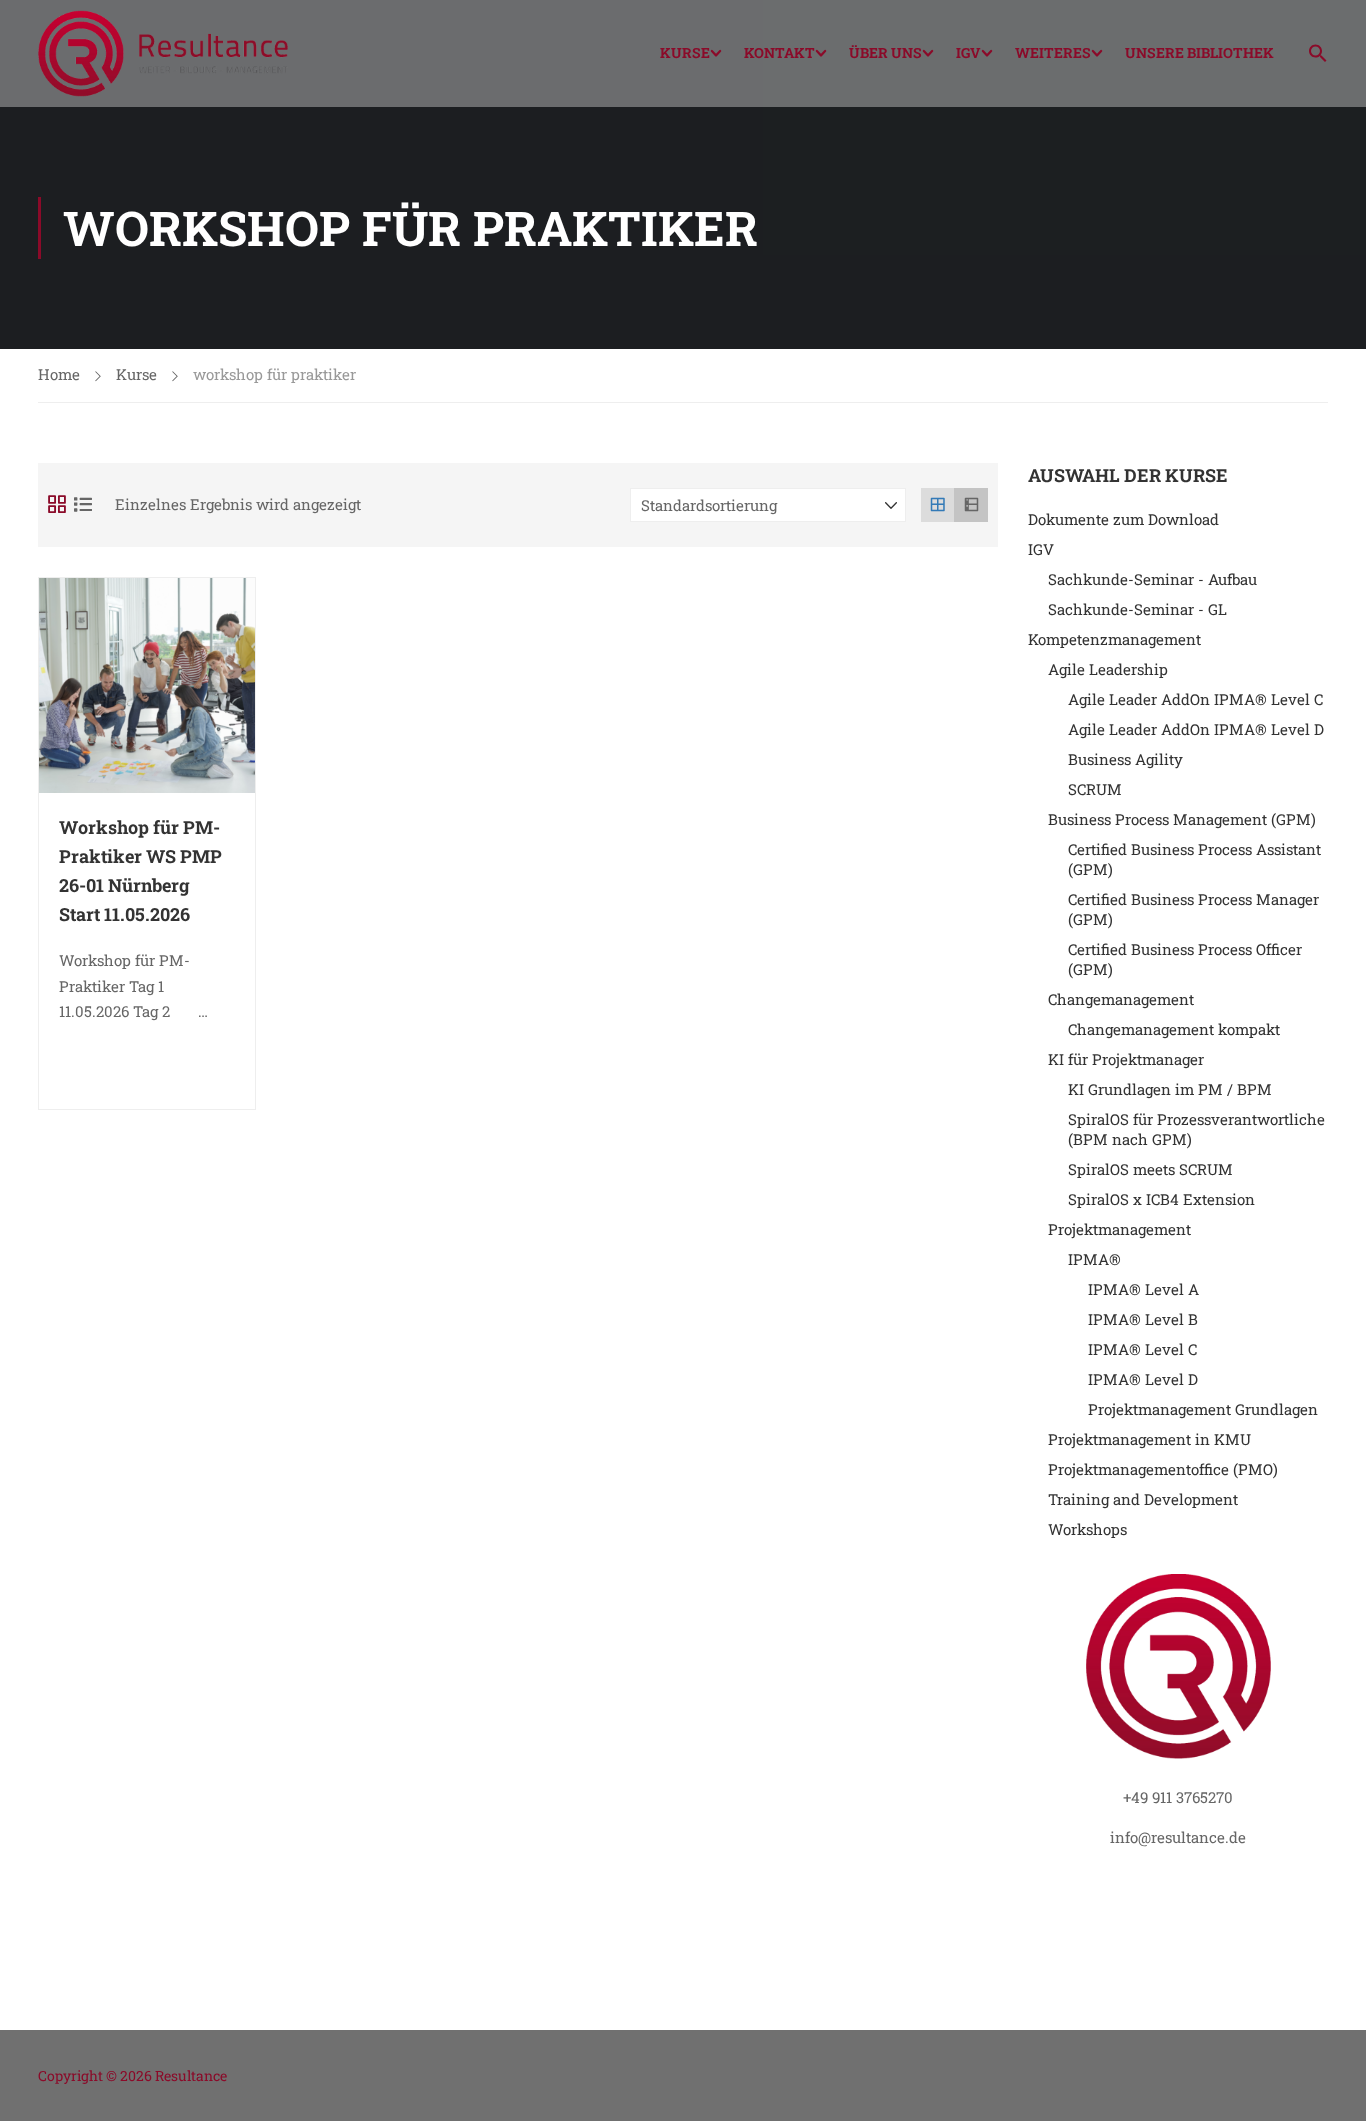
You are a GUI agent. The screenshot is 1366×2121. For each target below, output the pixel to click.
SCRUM (1095, 789)
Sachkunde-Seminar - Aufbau (1152, 579)
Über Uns (885, 52)
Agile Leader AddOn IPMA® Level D (1196, 729)
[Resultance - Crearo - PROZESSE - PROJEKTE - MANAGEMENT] (163, 53)
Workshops (1087, 1529)
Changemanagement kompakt (1174, 1029)
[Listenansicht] (971, 505)
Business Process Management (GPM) (1182, 819)
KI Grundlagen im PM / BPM (1170, 1089)
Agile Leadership (1108, 669)
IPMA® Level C (1142, 1349)
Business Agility (1125, 759)
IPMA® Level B (1143, 1319)
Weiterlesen (161, 1067)
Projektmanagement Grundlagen (1203, 1409)
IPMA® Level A (1143, 1289)
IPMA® (1094, 1259)
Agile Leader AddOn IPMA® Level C (1195, 699)
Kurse (685, 52)
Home (59, 374)
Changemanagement (1121, 999)
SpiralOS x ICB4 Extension (1161, 1199)
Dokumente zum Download (1123, 519)
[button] (1310, 55)
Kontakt (779, 52)
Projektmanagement (1119, 1229)
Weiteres (1053, 52)
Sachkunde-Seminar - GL (1137, 609)
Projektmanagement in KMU (1149, 1439)
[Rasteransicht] (938, 505)
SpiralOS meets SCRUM (1150, 1169)
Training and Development (1143, 1499)
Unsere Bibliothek (1199, 52)
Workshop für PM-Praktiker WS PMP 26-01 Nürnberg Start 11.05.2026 (140, 870)
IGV (968, 52)
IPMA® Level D (1143, 1379)
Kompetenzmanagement (1114, 639)
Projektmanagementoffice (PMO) (1163, 1469)
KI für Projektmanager (1126, 1059)
